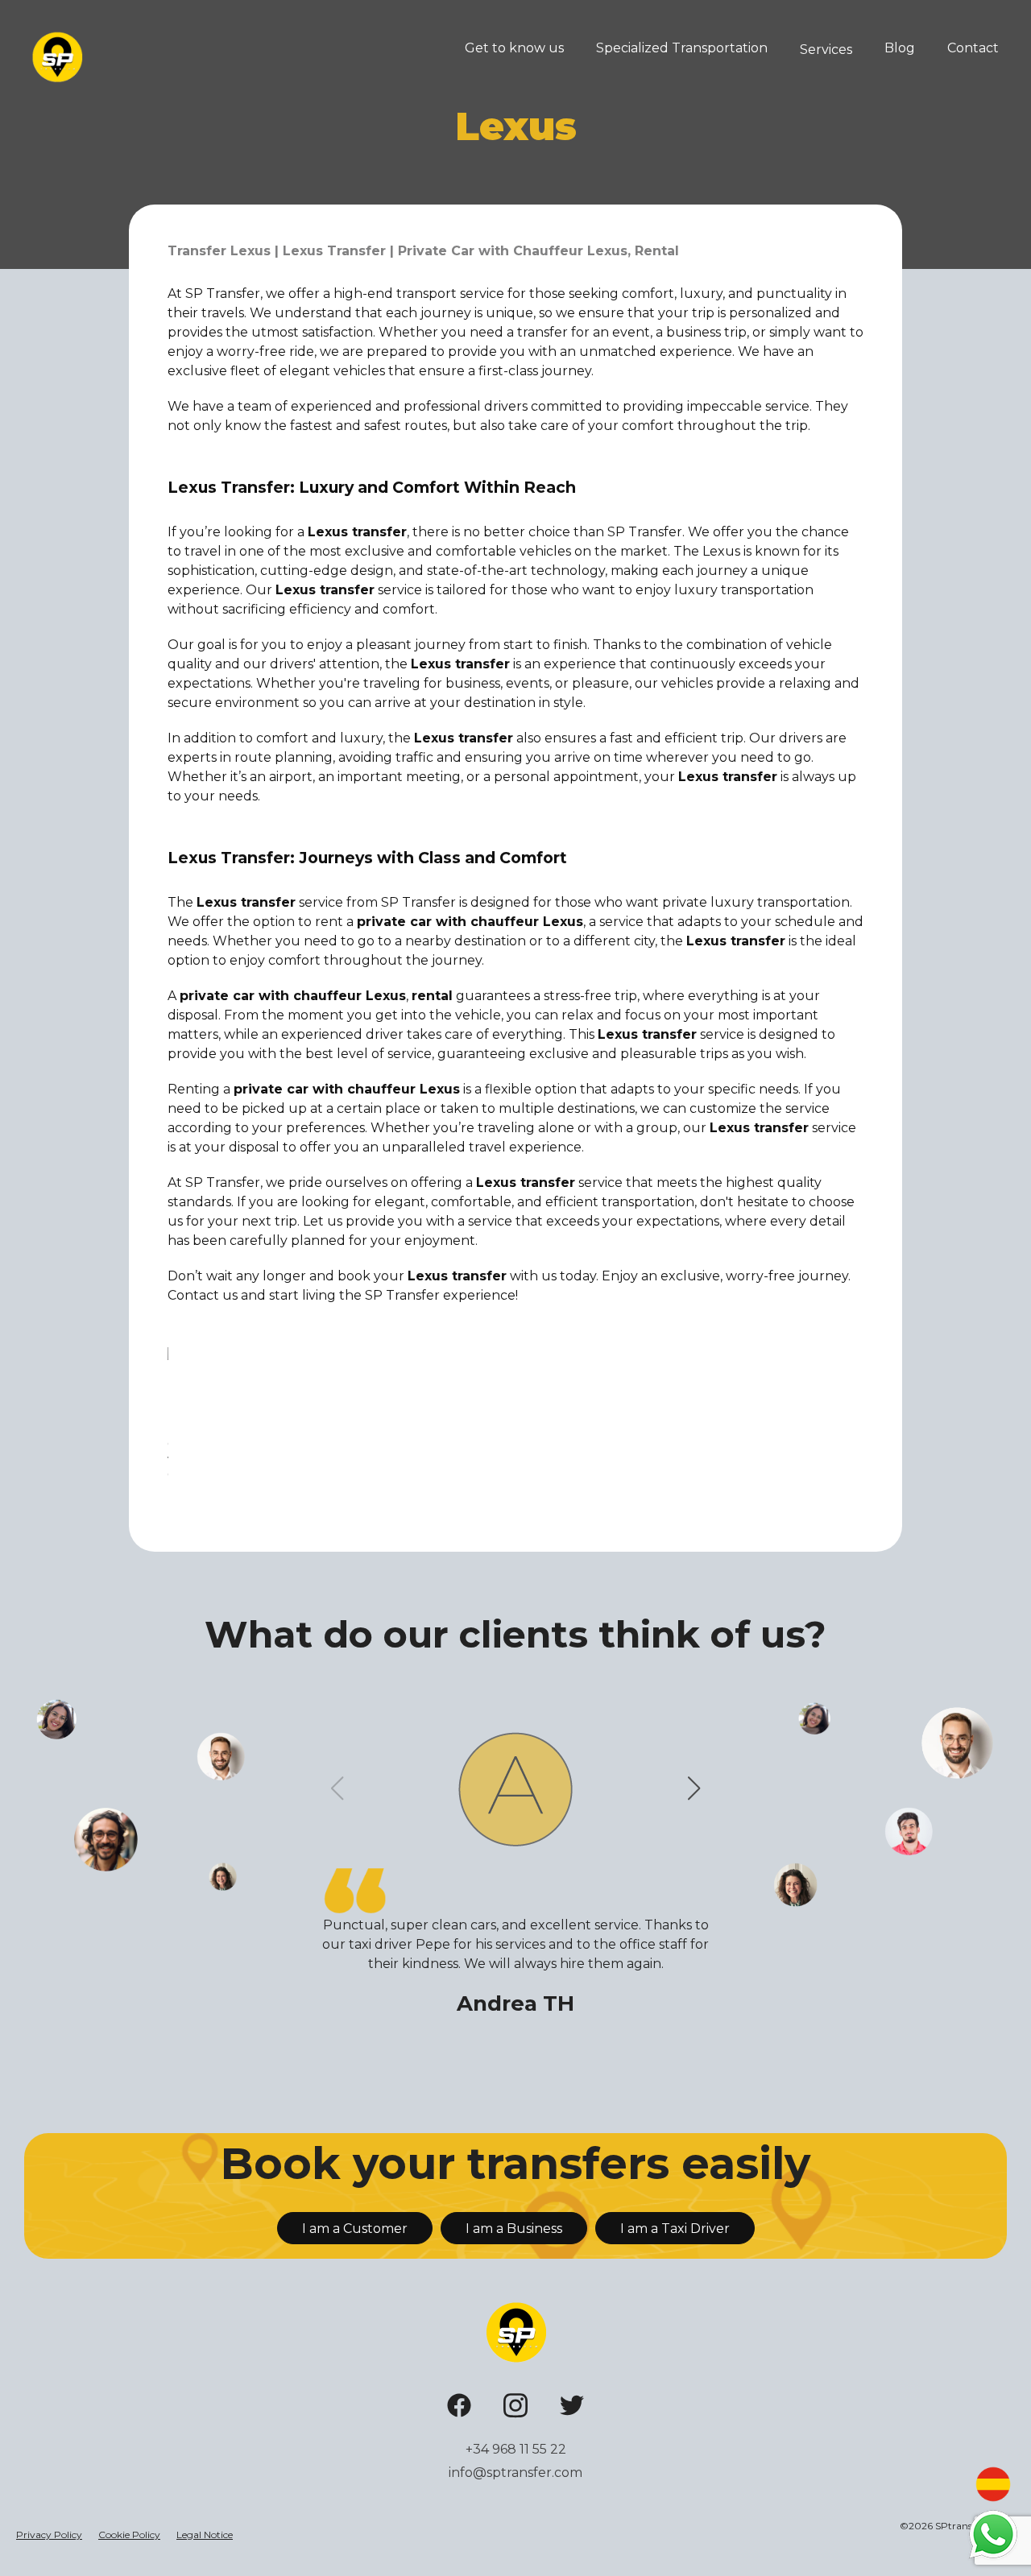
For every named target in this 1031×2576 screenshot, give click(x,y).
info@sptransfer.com (515, 2473)
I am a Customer (355, 2229)
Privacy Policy (49, 2535)
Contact (973, 48)
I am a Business (514, 2229)
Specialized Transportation (682, 48)
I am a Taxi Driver (675, 2229)
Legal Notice (205, 2535)
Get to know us (514, 48)
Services (826, 50)
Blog (900, 48)
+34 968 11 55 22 (516, 2449)
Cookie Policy (129, 2535)
